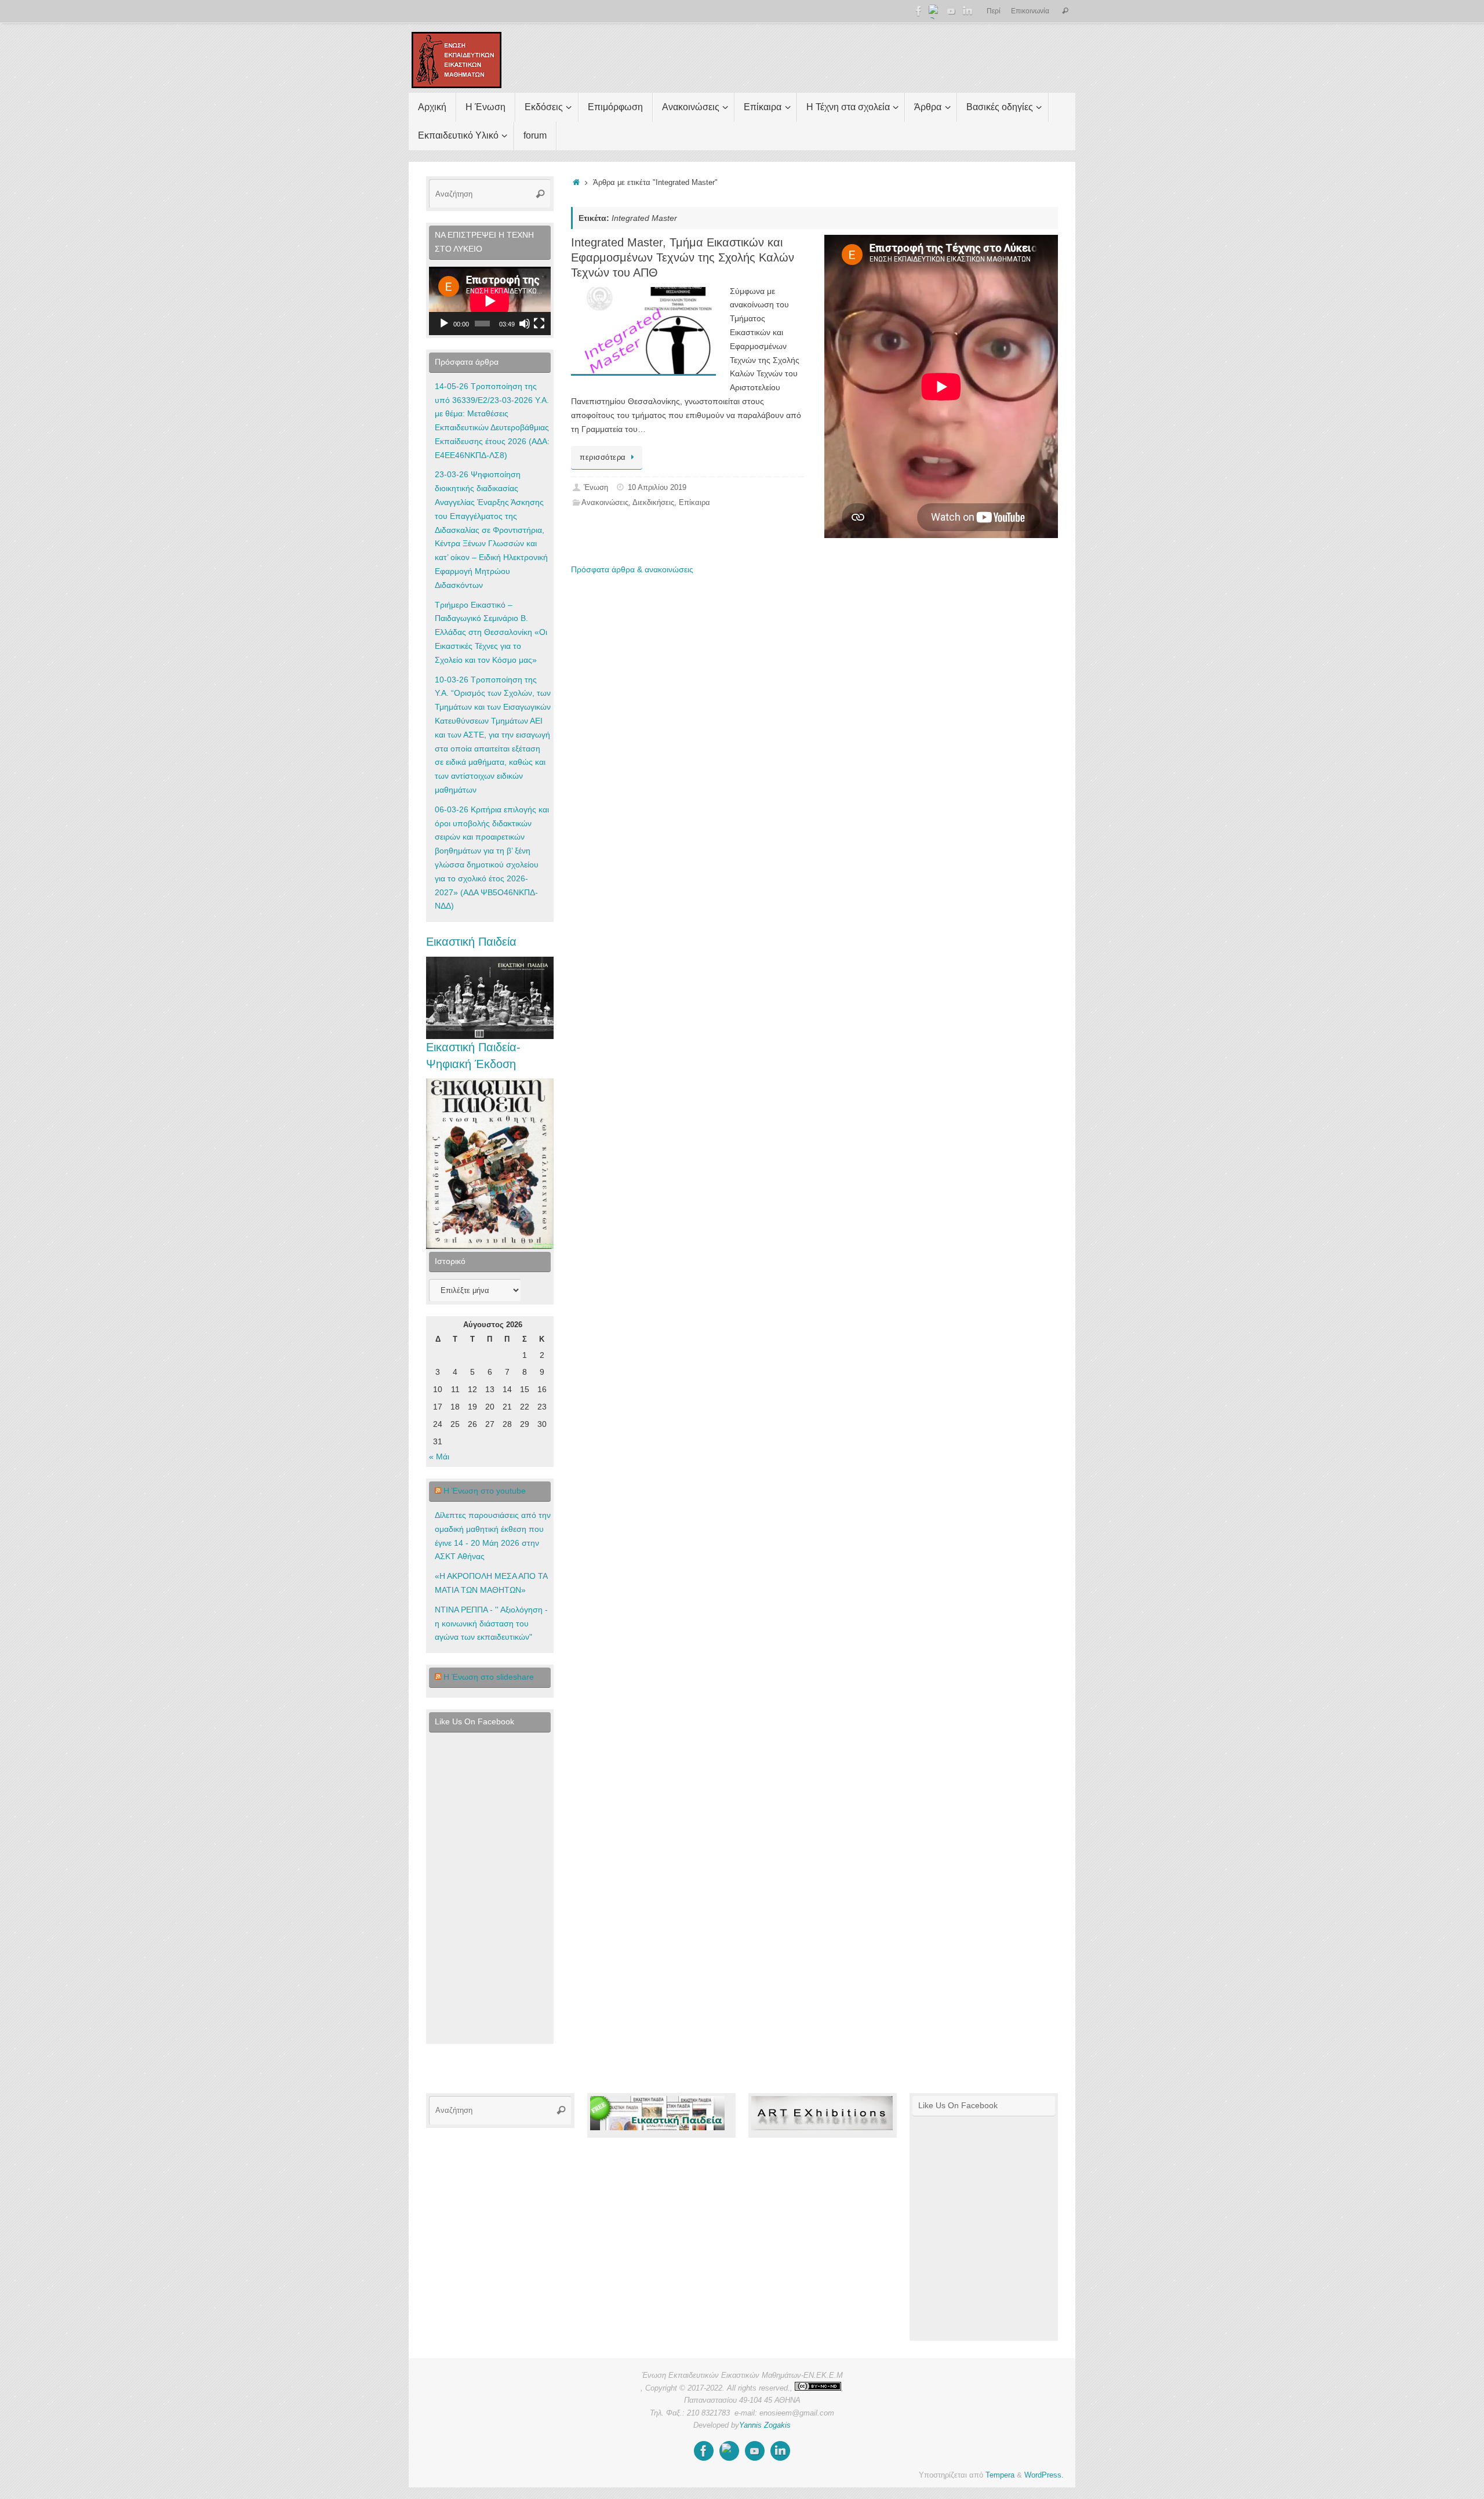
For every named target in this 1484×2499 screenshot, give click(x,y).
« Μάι (439, 1456)
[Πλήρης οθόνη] (539, 324)
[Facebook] (919, 11)
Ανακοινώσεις (605, 503)
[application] (490, 301)
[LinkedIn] (967, 11)
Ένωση (596, 488)
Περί (994, 11)
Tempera (1000, 2475)
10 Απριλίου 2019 (657, 488)
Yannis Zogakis (765, 2425)
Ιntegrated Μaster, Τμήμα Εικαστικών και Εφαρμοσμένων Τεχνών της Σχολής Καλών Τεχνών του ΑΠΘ (683, 257)
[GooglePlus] (935, 11)
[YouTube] (951, 11)
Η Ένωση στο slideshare (489, 1677)
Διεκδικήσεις (653, 503)
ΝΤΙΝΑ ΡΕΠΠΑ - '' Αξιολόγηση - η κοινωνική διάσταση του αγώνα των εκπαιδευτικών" (491, 1623)
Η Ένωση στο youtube (485, 1491)
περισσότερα (603, 457)
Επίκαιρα (694, 503)
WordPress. (1044, 2475)
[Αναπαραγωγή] (444, 324)
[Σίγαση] (525, 324)
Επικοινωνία (1030, 11)
